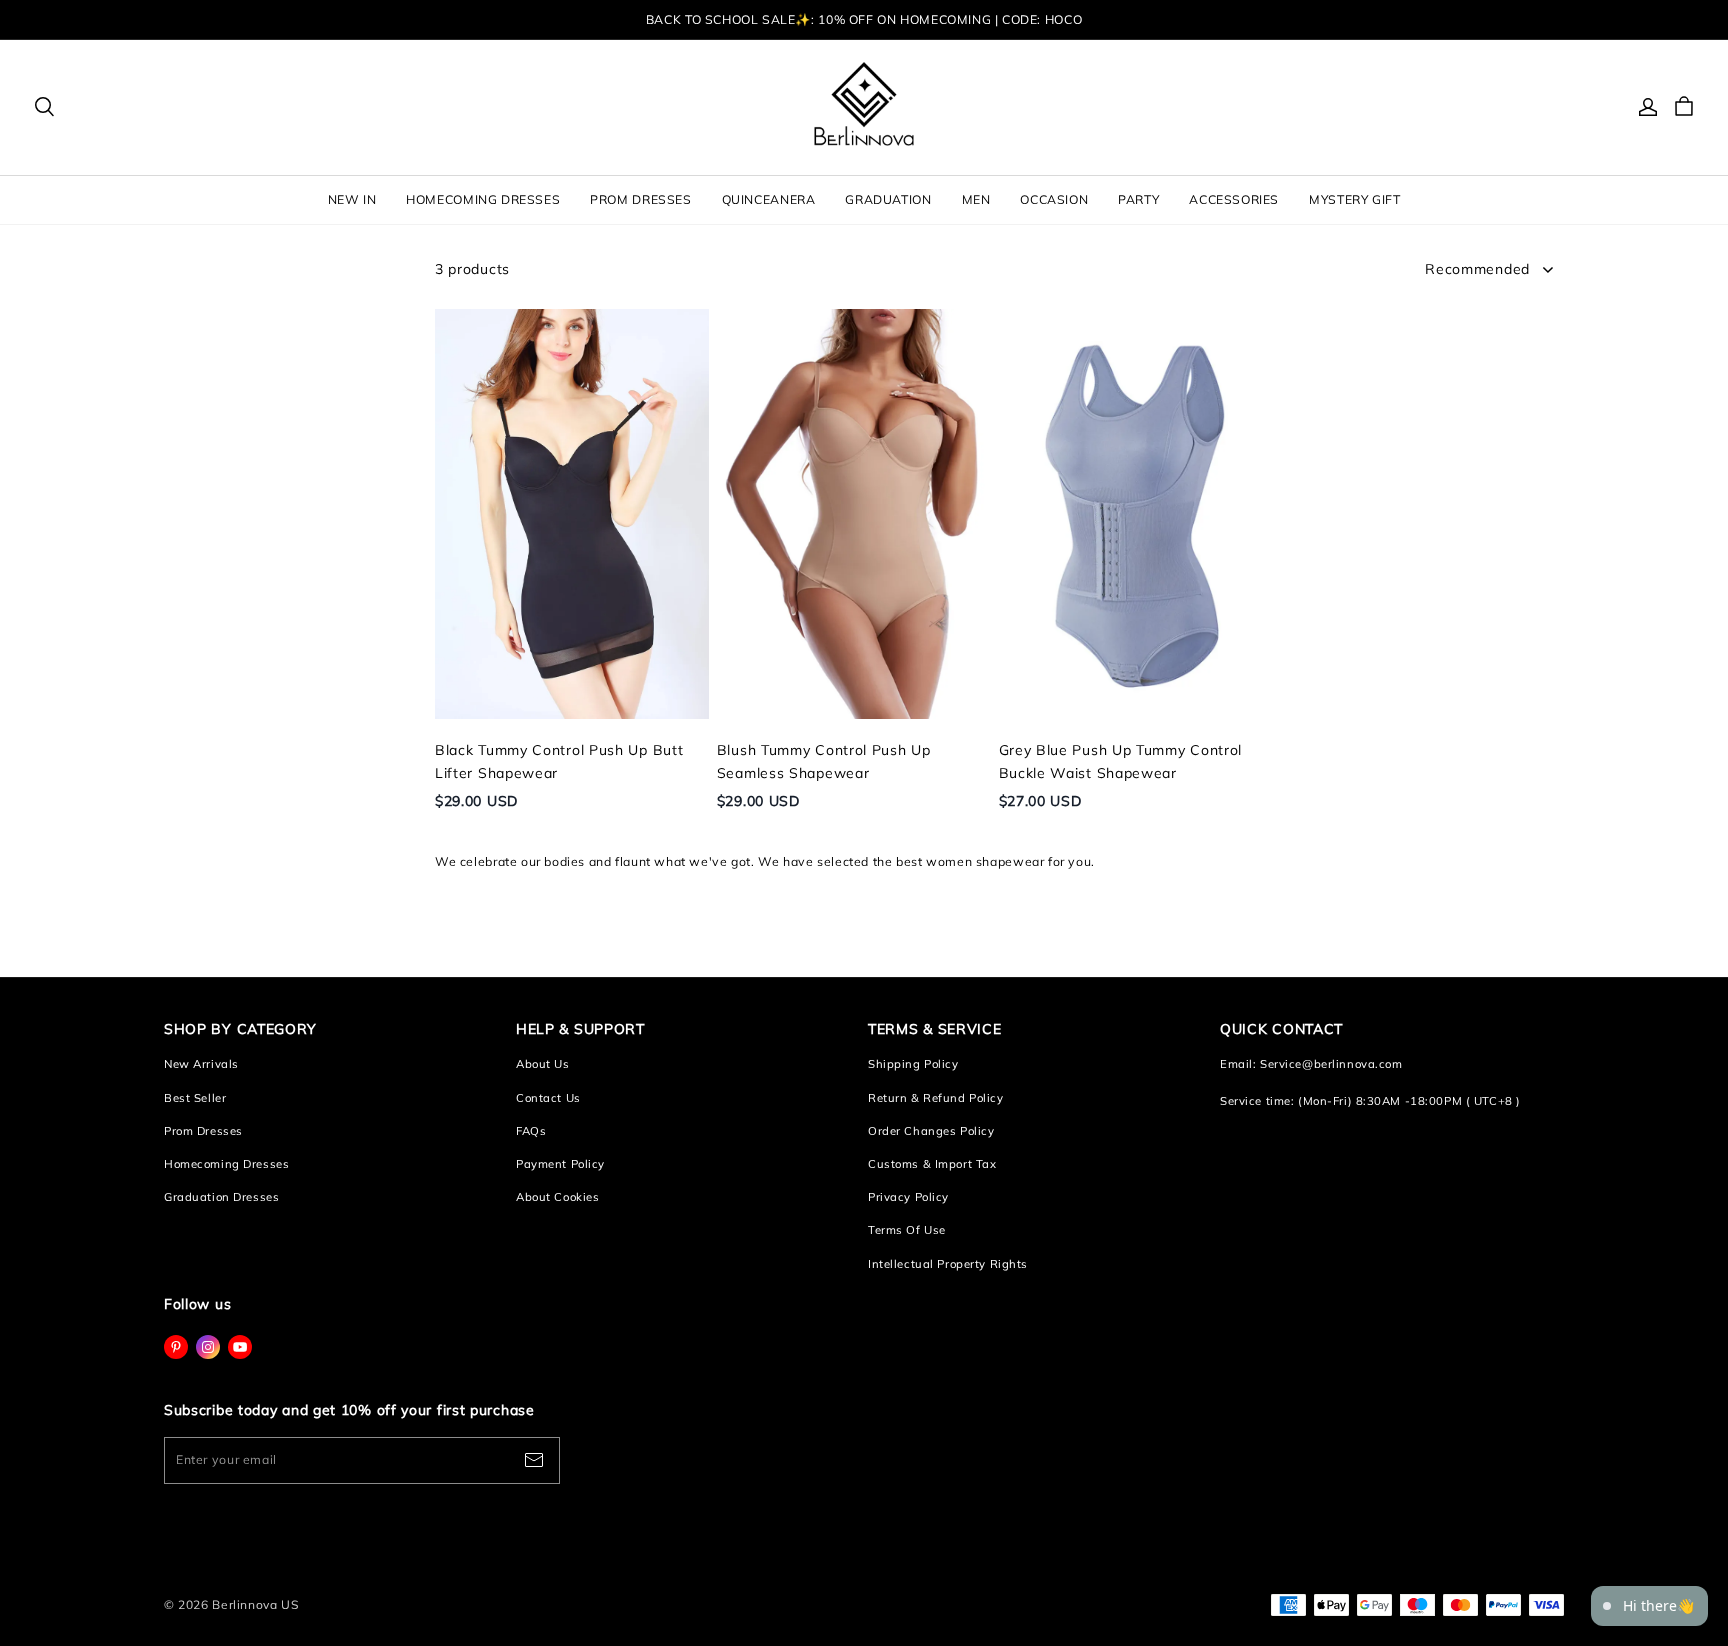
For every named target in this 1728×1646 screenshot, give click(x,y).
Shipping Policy (913, 1064)
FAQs (531, 1131)
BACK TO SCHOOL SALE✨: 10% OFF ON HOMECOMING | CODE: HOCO (864, 19)
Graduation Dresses (221, 1197)
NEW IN (352, 199)
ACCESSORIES (1234, 199)
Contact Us (548, 1098)
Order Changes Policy (931, 1131)
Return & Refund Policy (936, 1098)
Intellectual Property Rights (948, 1264)
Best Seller (195, 1098)
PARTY (1138, 199)
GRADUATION (888, 199)
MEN (976, 199)
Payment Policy (560, 1164)
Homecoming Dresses (226, 1164)
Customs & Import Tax (932, 1164)
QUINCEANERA (769, 199)
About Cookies (557, 1197)
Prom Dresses (203, 1131)
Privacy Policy (908, 1197)
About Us (543, 1064)
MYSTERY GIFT (1354, 199)
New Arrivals (201, 1064)
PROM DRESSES (640, 199)
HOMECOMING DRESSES (483, 199)
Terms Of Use (907, 1230)
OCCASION (1054, 199)
